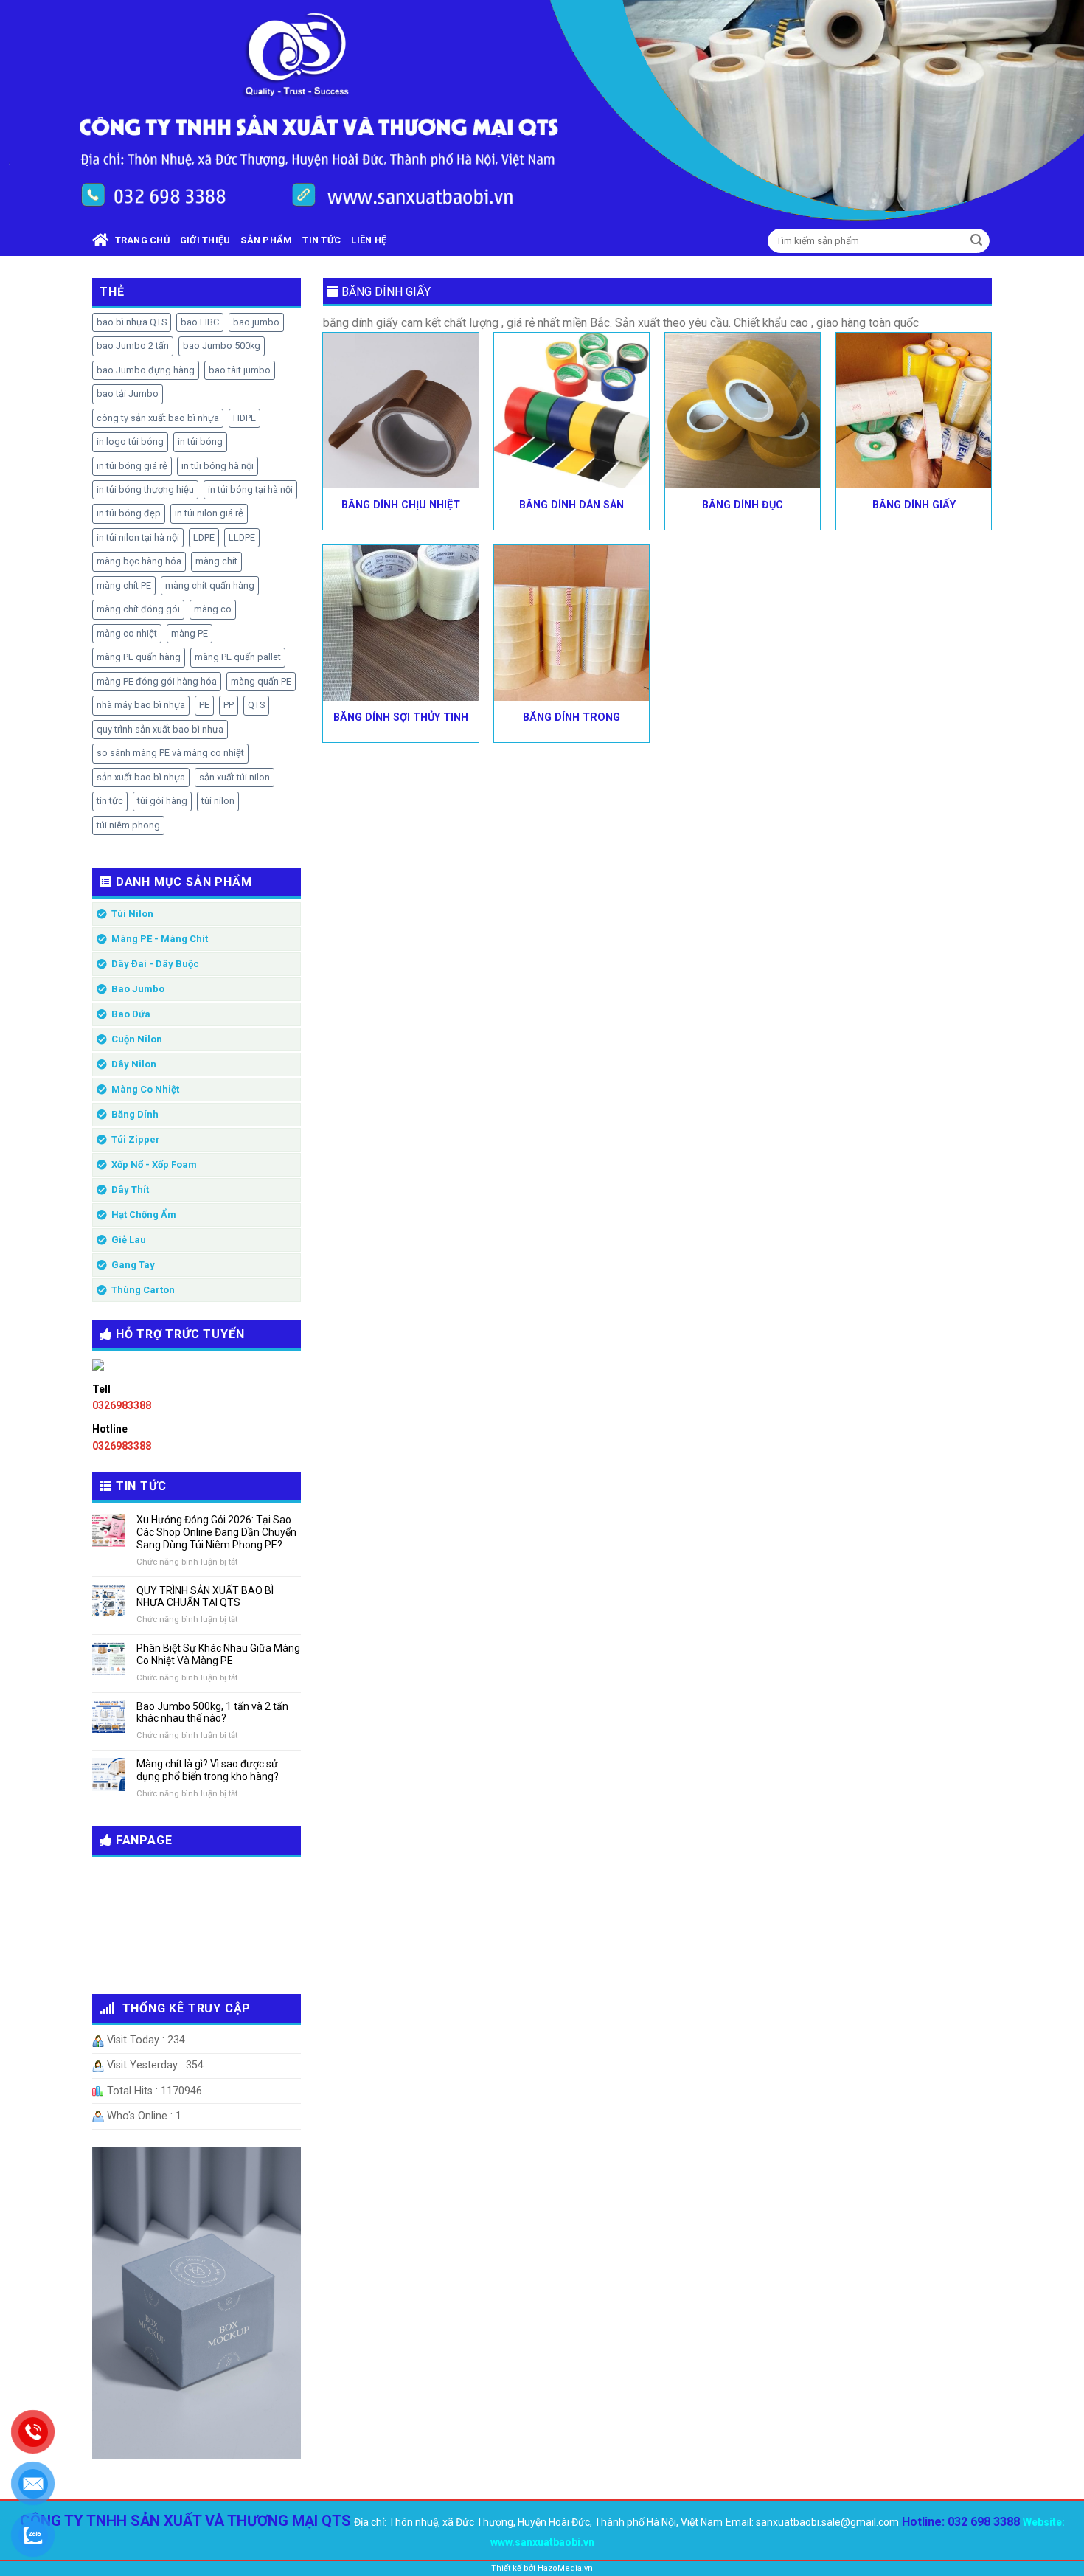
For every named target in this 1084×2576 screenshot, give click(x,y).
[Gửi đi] (976, 241)
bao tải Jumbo (128, 394)
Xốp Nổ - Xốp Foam (154, 1164)
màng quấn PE (261, 681)
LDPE (204, 537)
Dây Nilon (134, 1064)
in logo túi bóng (130, 442)
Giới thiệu (205, 240)
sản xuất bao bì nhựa (141, 777)
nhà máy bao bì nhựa (141, 705)
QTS (256, 705)
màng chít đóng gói (138, 609)
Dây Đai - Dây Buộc (155, 964)
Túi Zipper (136, 1139)
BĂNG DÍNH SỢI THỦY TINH (401, 717)
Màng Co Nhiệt (145, 1089)
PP (229, 705)
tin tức (110, 801)
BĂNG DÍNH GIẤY (914, 505)
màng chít (216, 561)
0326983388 (122, 1405)
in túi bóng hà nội (218, 466)
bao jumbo (256, 322)
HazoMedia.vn (565, 2568)
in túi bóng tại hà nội (250, 489)
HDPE (244, 418)
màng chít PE (124, 585)
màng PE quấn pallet (238, 657)
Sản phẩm (266, 240)
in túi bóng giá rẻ (132, 466)
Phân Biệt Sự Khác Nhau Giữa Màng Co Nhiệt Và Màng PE (218, 1654)
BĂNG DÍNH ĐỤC (743, 505)
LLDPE (242, 537)
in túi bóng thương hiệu (145, 489)
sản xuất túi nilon (234, 777)
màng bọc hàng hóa (139, 561)
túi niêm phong (128, 825)
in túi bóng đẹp (129, 513)
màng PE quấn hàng (139, 657)
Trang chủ (139, 240)
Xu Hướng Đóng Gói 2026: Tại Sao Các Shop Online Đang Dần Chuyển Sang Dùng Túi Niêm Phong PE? (216, 1532)
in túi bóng (200, 442)
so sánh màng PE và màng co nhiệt (170, 753)
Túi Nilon (132, 914)
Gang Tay (133, 1265)
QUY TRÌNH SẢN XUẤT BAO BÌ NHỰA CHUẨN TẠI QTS (205, 1597)
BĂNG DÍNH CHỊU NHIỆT (401, 505)
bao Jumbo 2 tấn (133, 346)
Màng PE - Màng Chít (160, 939)
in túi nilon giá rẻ (209, 513)
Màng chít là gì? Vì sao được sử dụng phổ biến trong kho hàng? (208, 1770)
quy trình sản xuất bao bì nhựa (160, 729)
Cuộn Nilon (137, 1039)
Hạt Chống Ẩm (144, 1215)
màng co (213, 609)
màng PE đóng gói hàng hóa (157, 681)
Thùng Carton (143, 1290)
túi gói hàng (162, 801)
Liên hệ (369, 240)
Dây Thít (130, 1190)
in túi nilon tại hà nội (138, 537)
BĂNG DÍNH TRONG (571, 717)
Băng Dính (135, 1114)
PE (204, 705)
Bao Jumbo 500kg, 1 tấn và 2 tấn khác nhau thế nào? (212, 1713)
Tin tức (322, 240)
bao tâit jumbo (240, 370)
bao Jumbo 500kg (222, 346)
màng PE (190, 633)
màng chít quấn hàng (210, 585)
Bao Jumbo (138, 989)
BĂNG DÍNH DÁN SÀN (571, 505)
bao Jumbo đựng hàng (146, 370)
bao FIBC (200, 322)
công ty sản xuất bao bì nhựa (158, 418)
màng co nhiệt (127, 633)
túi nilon (218, 801)
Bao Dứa (131, 1014)
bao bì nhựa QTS (132, 322)
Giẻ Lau (129, 1240)
